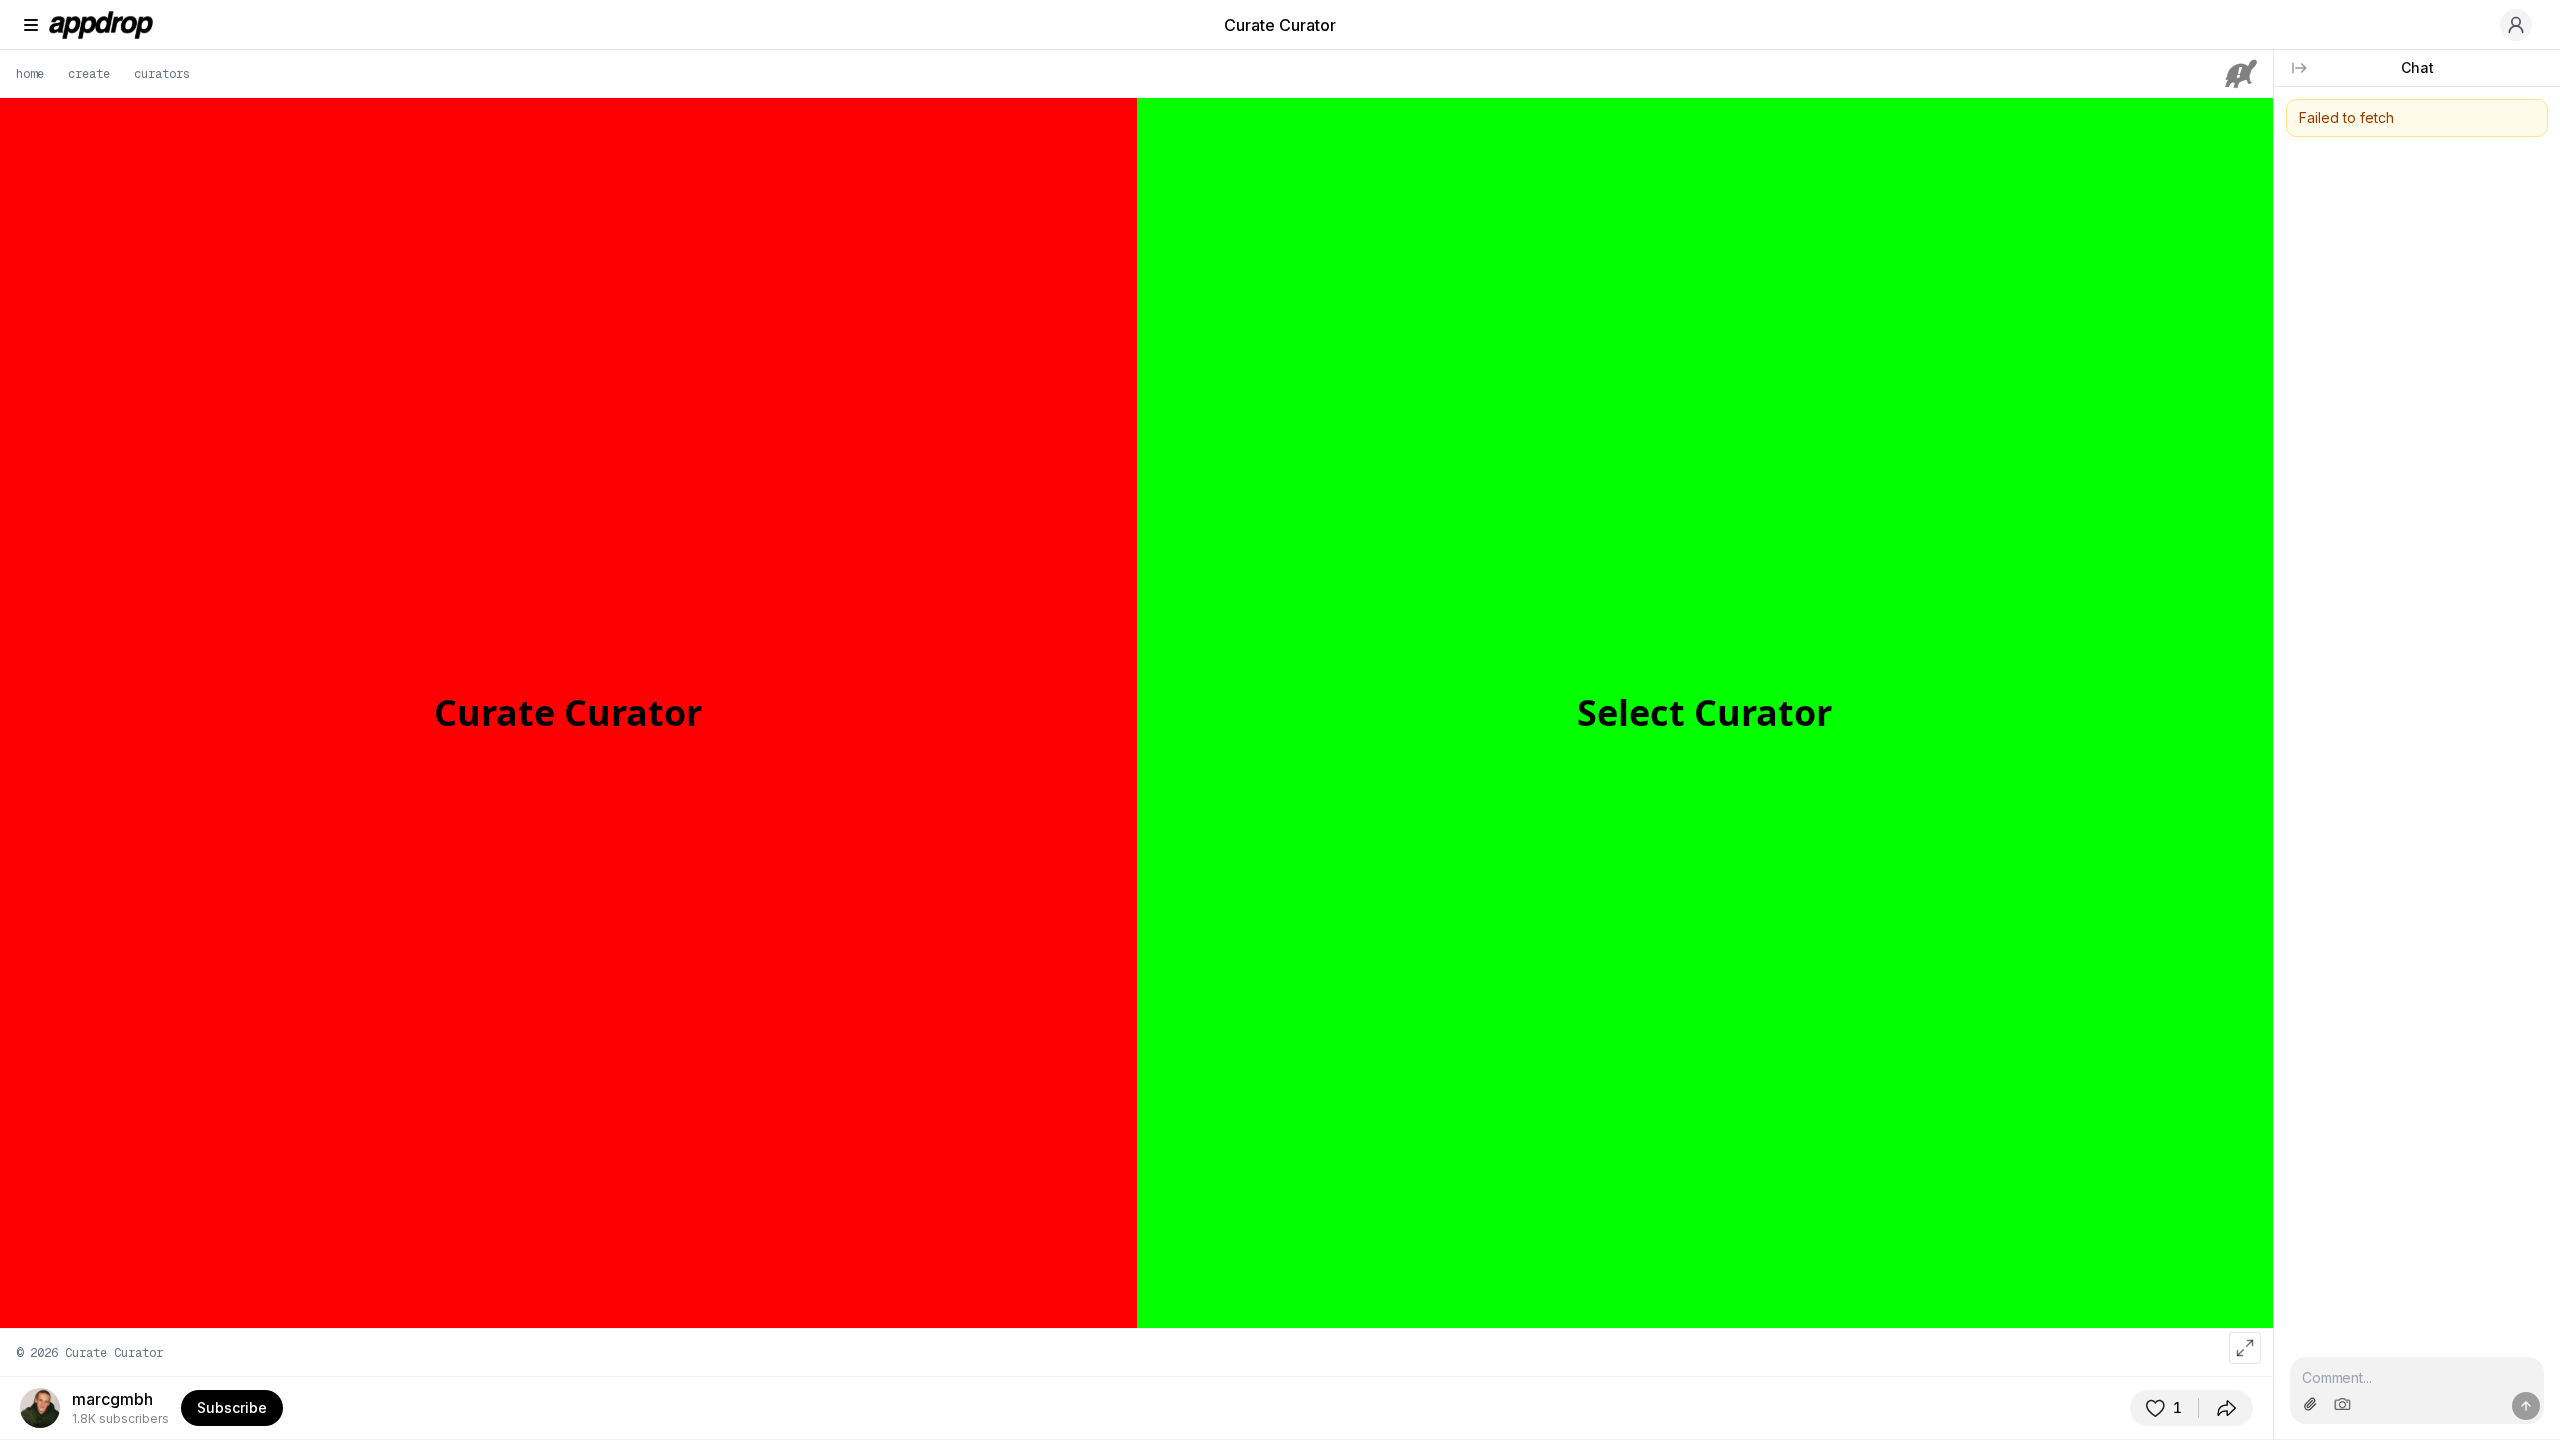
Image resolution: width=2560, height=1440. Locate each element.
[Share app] (2226, 1408)
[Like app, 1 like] (2164, 1408)
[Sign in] (2516, 25)
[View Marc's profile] (40, 1408)
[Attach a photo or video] (2310, 1404)
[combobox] (2417, 1377)
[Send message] (2526, 1406)
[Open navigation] (31, 25)
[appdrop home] (101, 25)
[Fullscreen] (2245, 1348)
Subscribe (232, 1407)
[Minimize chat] (2299, 68)
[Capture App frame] (2342, 1404)
